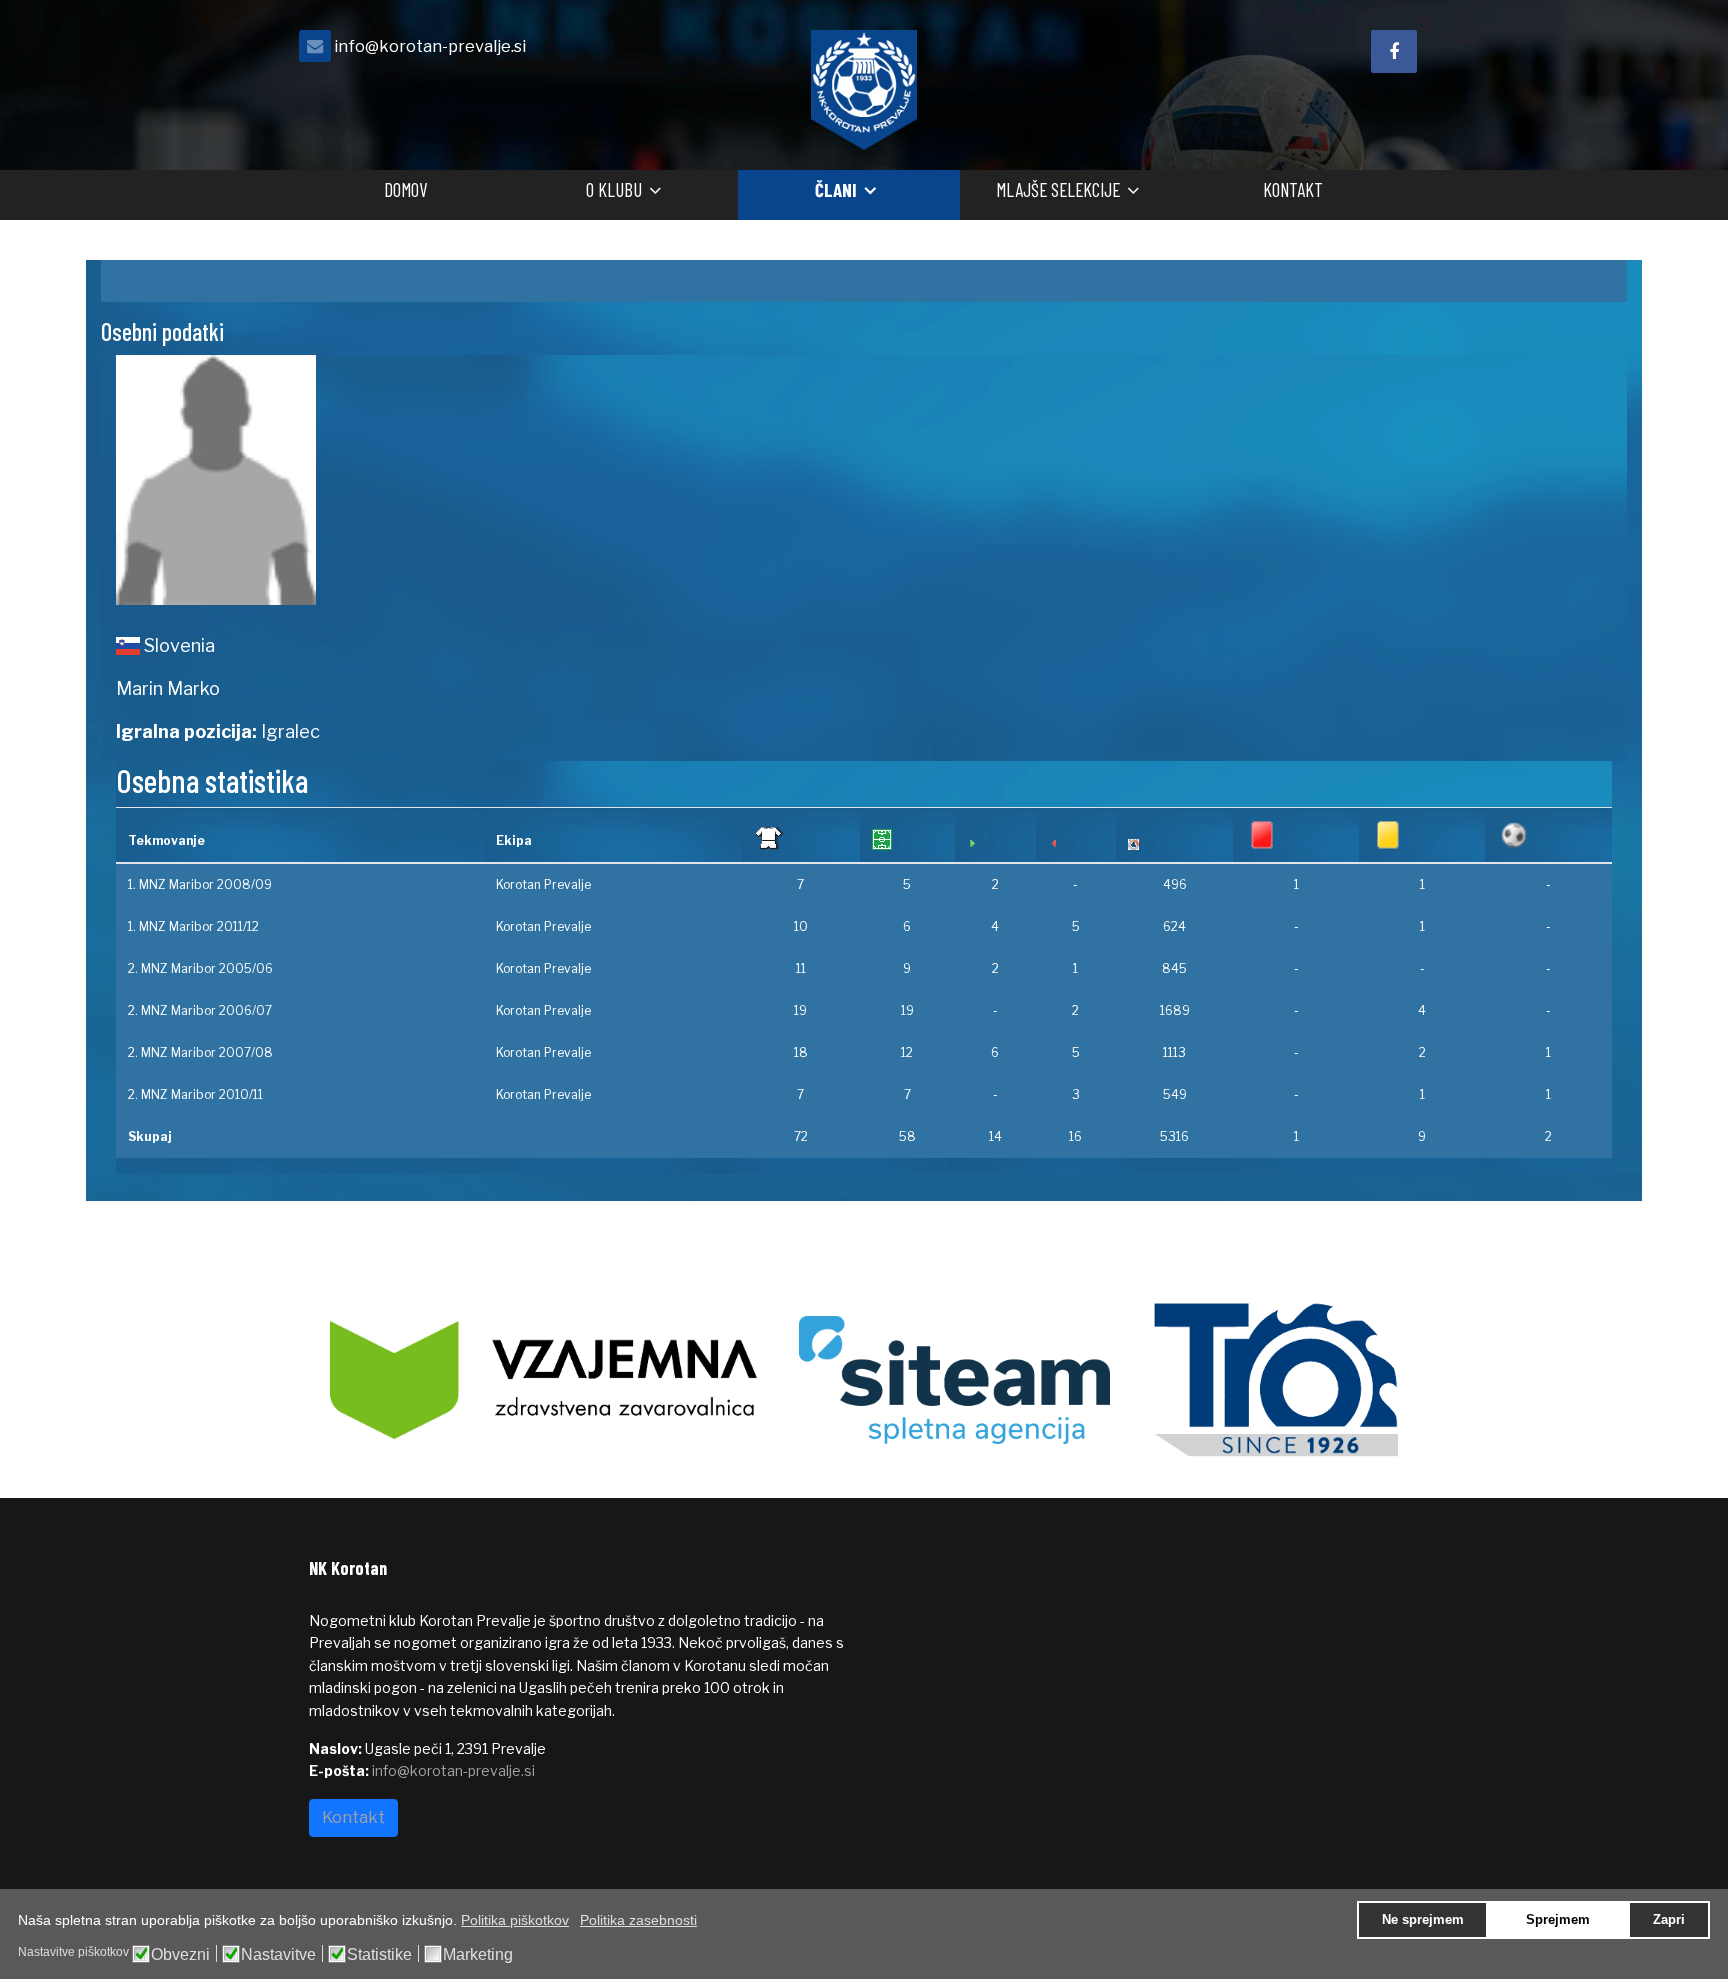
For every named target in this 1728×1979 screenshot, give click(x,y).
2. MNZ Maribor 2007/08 (200, 1052)
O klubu (614, 189)
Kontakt (1293, 189)
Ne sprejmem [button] (1423, 1920)
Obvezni (180, 1955)
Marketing (478, 1955)
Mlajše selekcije (1058, 189)
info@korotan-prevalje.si (430, 46)
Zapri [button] (1669, 1920)
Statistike (379, 1955)
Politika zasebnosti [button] (638, 1920)
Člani (836, 189)
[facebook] (1394, 51)
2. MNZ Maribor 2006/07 (200, 1010)
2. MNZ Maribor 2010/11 (195, 1094)
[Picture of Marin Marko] (482, 480)
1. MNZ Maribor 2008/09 (200, 884)
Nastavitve (278, 1955)
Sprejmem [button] (1558, 1920)
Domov (405, 189)
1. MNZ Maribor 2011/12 (193, 926)
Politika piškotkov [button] (515, 1920)
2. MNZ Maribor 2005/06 (200, 968)
